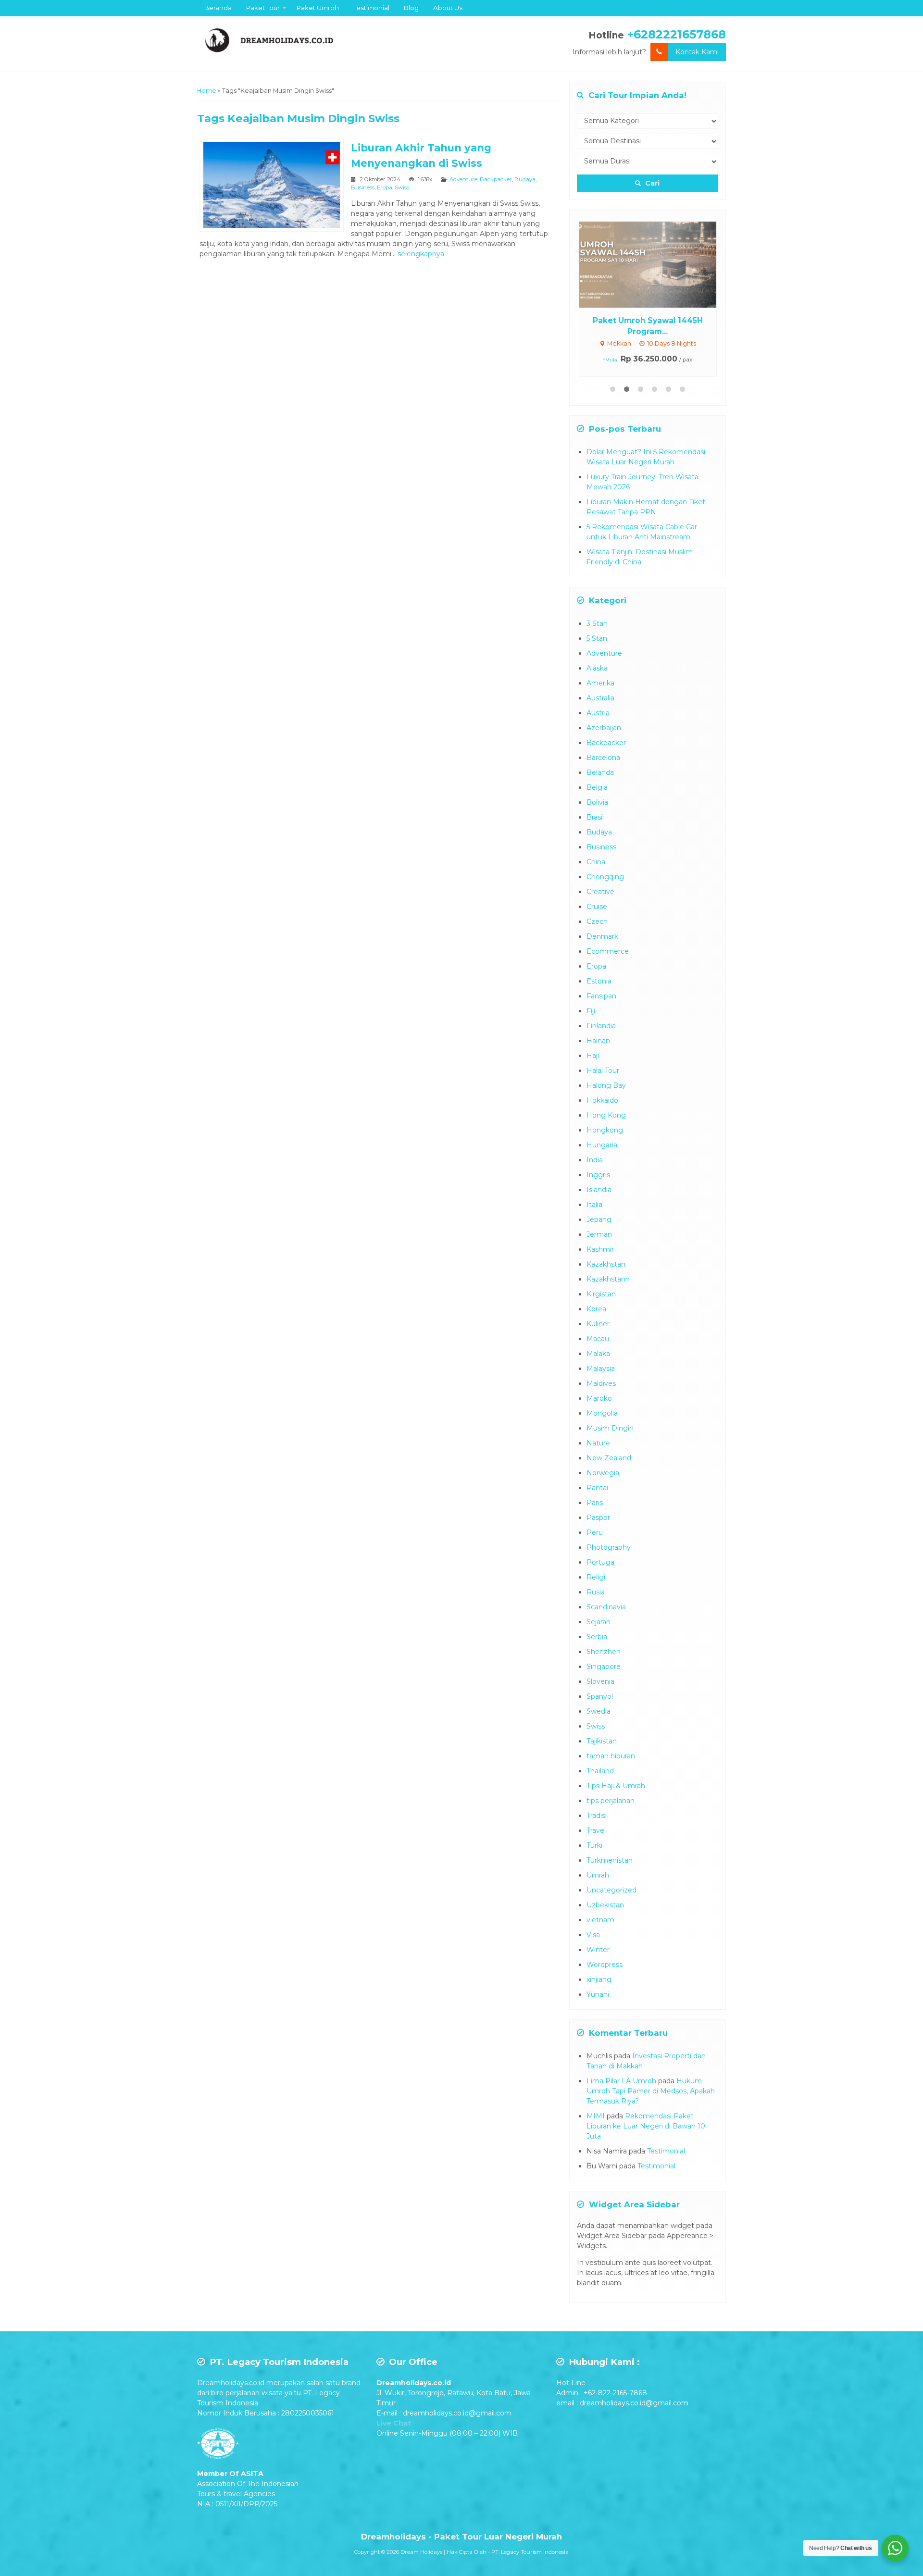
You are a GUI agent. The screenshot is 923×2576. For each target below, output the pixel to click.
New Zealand (609, 1458)
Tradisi (597, 1816)
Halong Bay (606, 1085)
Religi (596, 1577)
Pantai (597, 1488)
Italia (594, 1205)
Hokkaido (602, 1100)
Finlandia (601, 1026)
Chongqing (605, 877)
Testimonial (371, 8)
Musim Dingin (610, 1428)
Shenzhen (604, 1652)
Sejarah (599, 1622)
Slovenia (600, 1681)
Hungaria (602, 1145)
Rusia (596, 1592)
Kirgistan (601, 1294)
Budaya (525, 179)
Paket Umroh (318, 8)
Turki (594, 1845)
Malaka (598, 1354)
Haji (593, 1056)
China (596, 862)
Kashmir (600, 1249)
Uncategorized (611, 1890)
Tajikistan (602, 1741)
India (595, 1160)
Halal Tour (603, 1070)
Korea (596, 1309)
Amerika (600, 683)
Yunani (598, 1994)
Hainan (598, 1041)
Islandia (599, 1190)
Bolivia (597, 802)
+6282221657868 (677, 34)
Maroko (599, 1398)
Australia (600, 698)
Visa (593, 1935)
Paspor (598, 1518)
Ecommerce (608, 951)
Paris (595, 1503)
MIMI (596, 2116)
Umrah (598, 1875)
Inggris (598, 1175)
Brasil (595, 817)
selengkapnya (421, 254)
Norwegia (603, 1473)
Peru (595, 1532)
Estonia (599, 981)
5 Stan (597, 638)
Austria (598, 713)
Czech (597, 921)
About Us (448, 8)
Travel (596, 1830)
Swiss (402, 187)
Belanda (600, 772)
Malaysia (601, 1369)
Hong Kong (606, 1115)
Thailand (600, 1771)
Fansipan (601, 996)
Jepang (599, 1220)
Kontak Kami (697, 52)
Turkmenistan (610, 1860)
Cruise (597, 907)
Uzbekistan (605, 1905)
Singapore (604, 1667)
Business (363, 187)
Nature (598, 1443)
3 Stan (597, 623)
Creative (600, 892)
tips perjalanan (611, 1801)
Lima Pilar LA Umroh (621, 2081)
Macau (598, 1339)
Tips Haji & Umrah (616, 1786)
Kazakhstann (608, 1279)
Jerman (599, 1234)
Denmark (602, 936)
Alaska (597, 668)
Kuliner (598, 1324)
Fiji (591, 1011)
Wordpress (605, 1965)
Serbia (597, 1637)
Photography (609, 1547)
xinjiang (599, 1979)
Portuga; (601, 1562)
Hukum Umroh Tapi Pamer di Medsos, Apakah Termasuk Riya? (651, 2091)
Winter (598, 1950)
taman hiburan (611, 1756)
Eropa (385, 187)
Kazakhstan (606, 1264)
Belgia (597, 787)
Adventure (463, 179)
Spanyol (600, 1696)
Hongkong (605, 1130)
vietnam (600, 1920)
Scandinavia (606, 1607)
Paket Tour (263, 8)
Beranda (218, 8)
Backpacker (496, 179)
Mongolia (602, 1413)
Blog (411, 8)
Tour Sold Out (656, 264)
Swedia (599, 1711)
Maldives (601, 1383)
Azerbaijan (604, 728)
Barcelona (603, 758)
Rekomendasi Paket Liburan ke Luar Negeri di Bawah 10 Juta (646, 2126)
